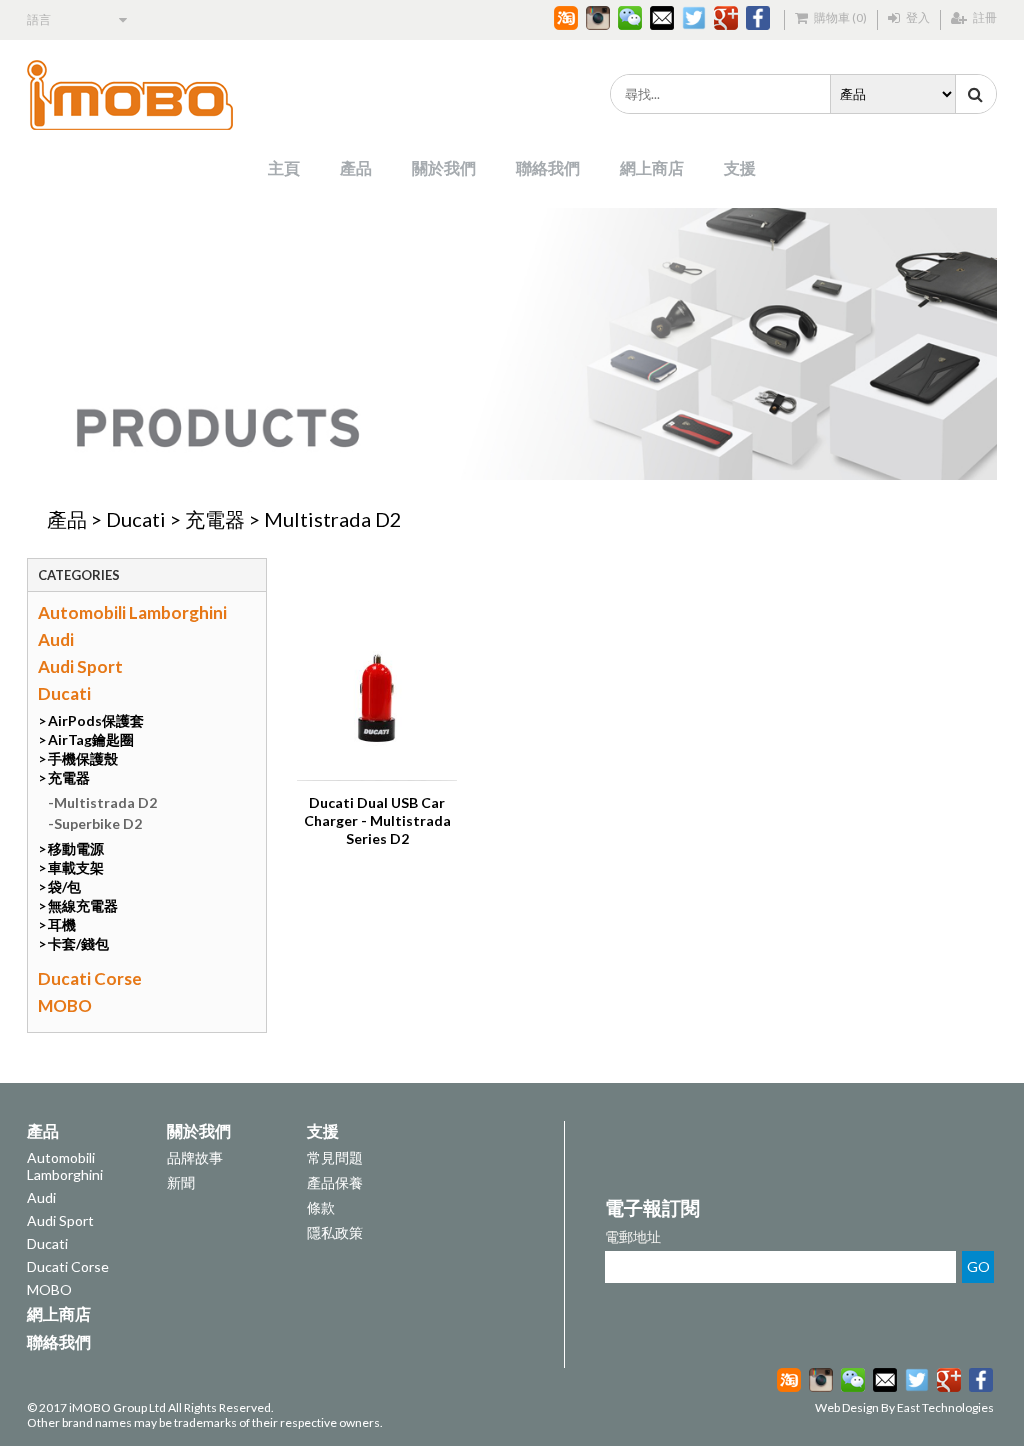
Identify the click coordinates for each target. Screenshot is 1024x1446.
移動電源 (76, 848)
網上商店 (652, 167)
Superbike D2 (98, 823)
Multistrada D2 (333, 519)
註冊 (984, 17)
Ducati (136, 519)
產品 (356, 167)
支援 (740, 167)
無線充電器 (83, 905)
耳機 (62, 924)
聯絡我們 (548, 167)
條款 (321, 1207)
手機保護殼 (83, 758)
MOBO (65, 1005)
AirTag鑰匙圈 (91, 739)
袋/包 (64, 886)
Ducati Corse (90, 978)
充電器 (215, 519)
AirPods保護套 (96, 720)
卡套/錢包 (78, 943)
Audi (56, 639)
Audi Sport (80, 666)
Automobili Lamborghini (132, 612)
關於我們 (444, 167)
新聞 (181, 1182)
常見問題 (335, 1157)
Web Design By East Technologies (904, 1407)
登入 (917, 17)
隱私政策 (335, 1232)
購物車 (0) (839, 17)
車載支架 (76, 867)
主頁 (284, 167)
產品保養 (335, 1182)
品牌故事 (195, 1157)
